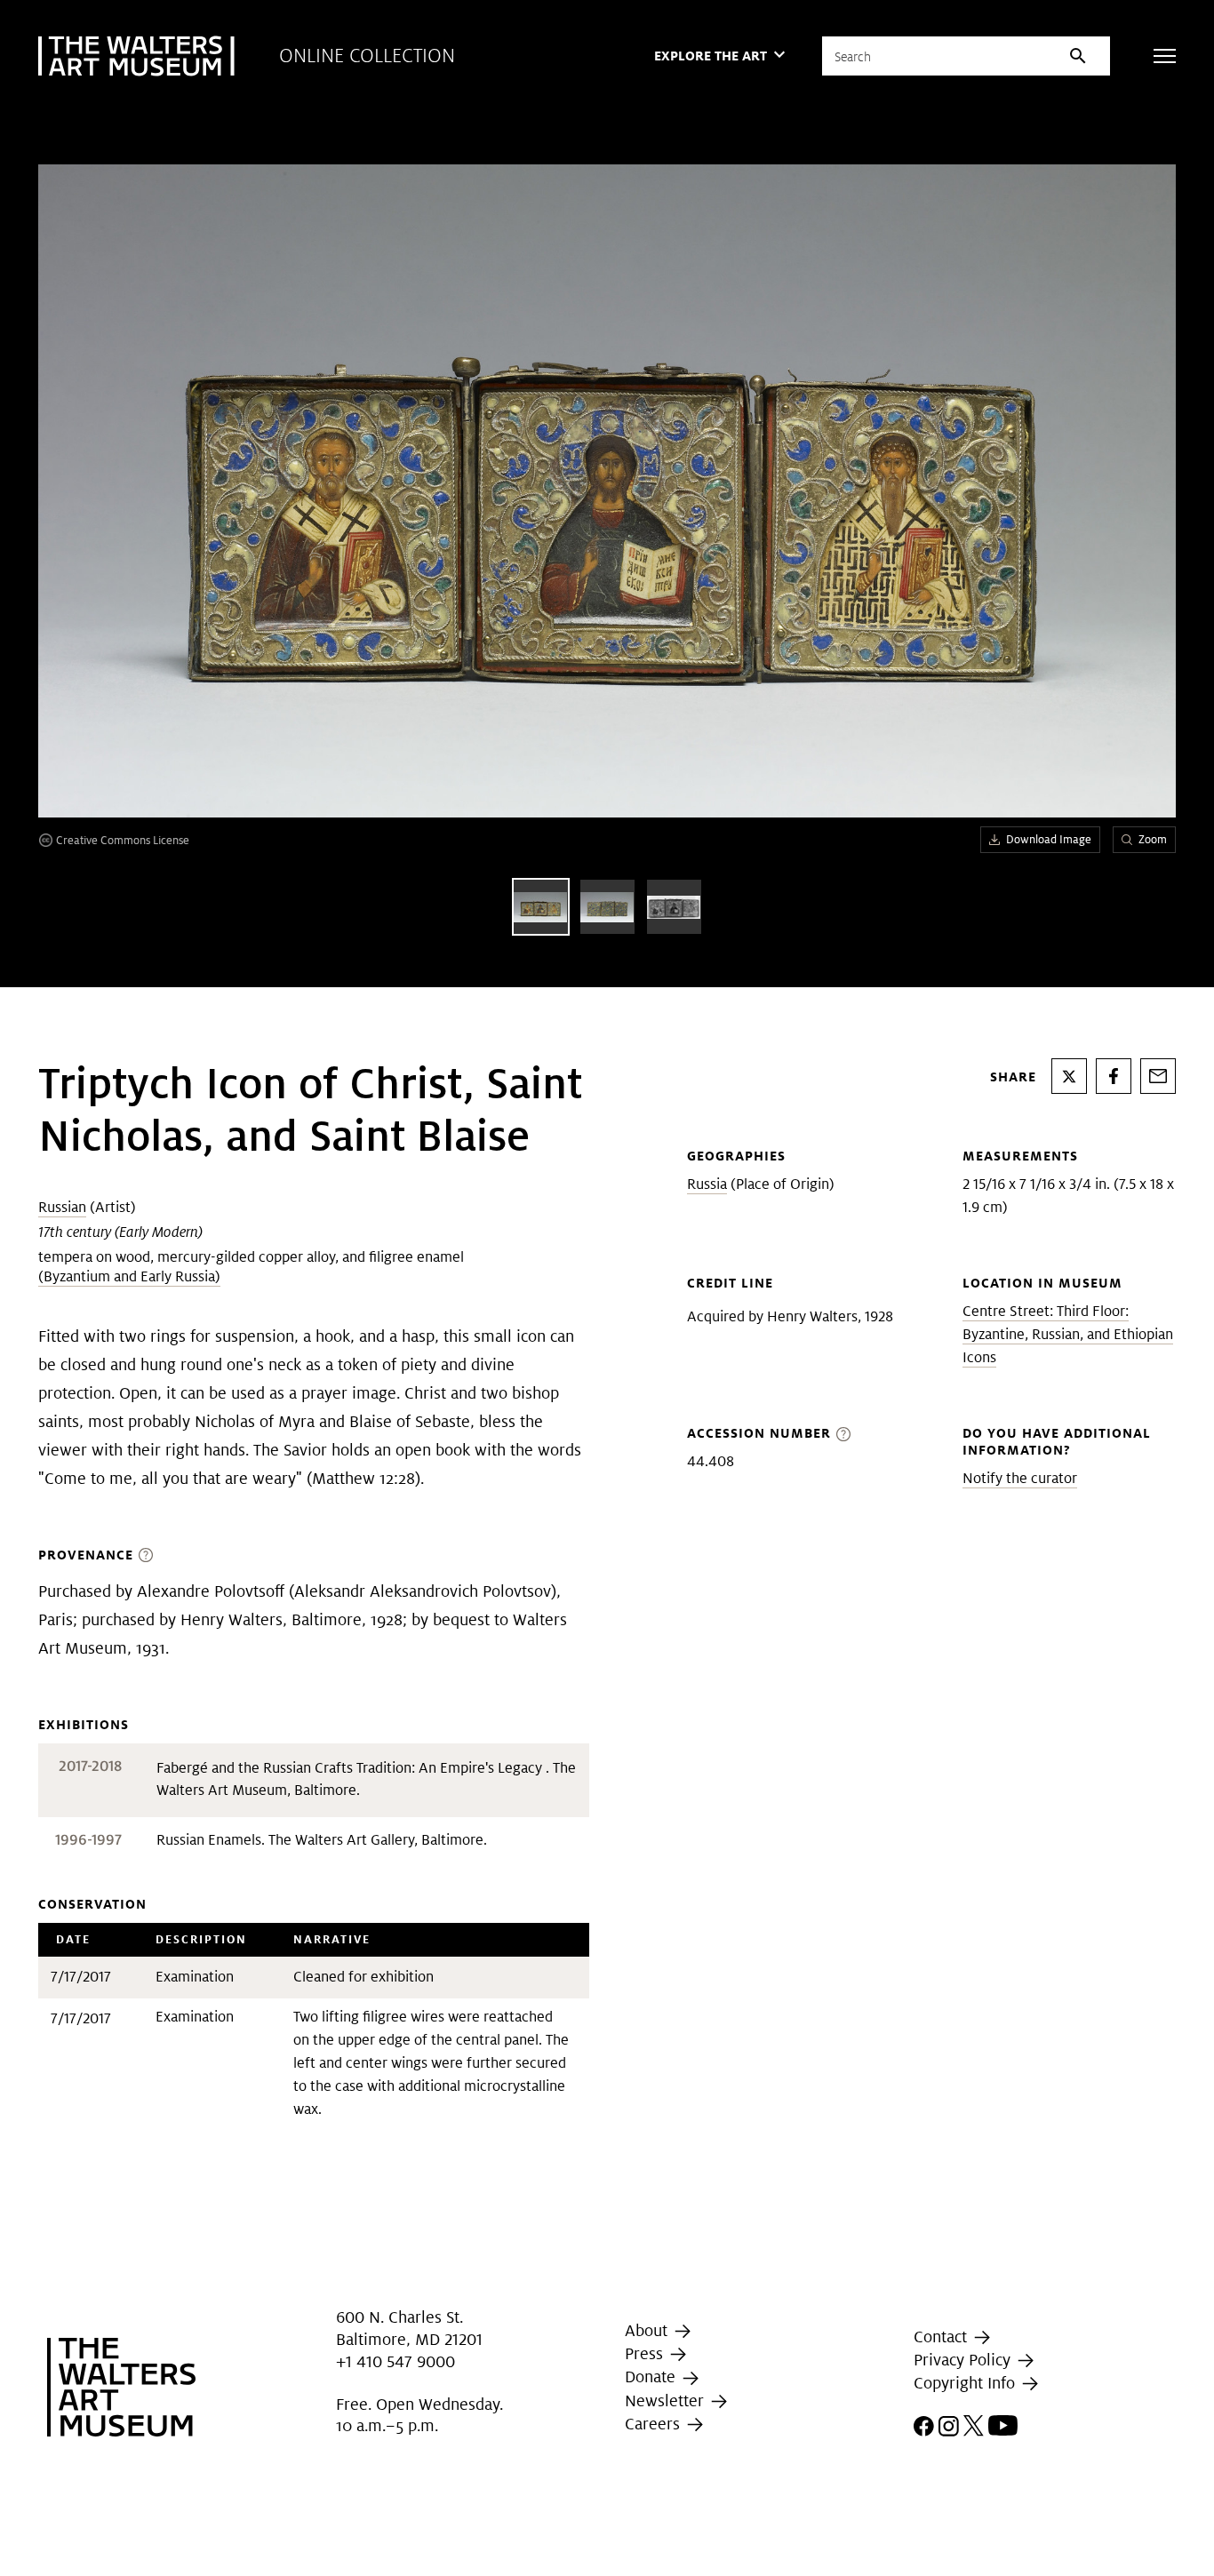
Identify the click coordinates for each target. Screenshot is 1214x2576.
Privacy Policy (964, 2360)
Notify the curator (1020, 1478)
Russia (707, 1184)
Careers (655, 2424)
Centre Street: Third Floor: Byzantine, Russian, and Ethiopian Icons (1068, 1334)
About (648, 2330)
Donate (652, 2377)
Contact (942, 2337)
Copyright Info (966, 2383)
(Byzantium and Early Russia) (129, 1276)
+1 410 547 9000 (395, 2361)
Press (646, 2353)
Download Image (1049, 839)
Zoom (1153, 839)
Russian (62, 1207)
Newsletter (667, 2401)
